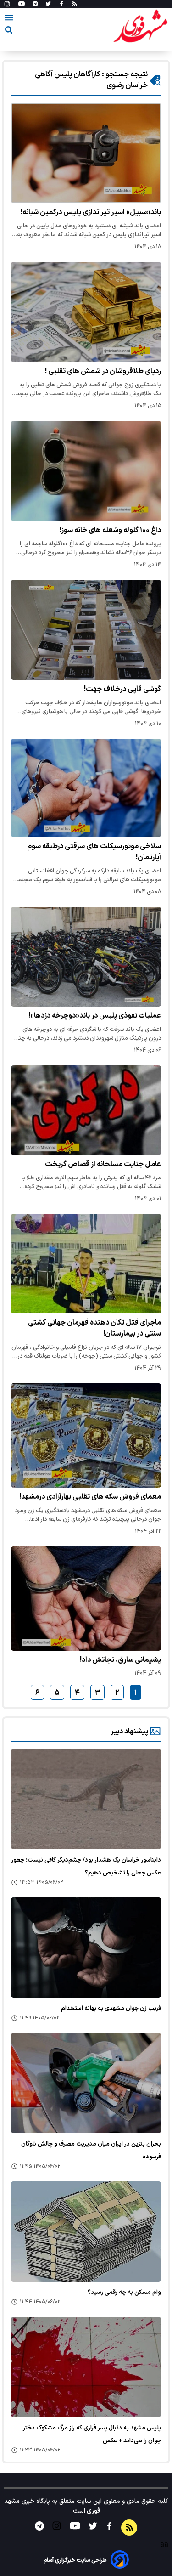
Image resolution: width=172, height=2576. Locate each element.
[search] (9, 31)
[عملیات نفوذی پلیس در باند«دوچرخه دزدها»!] (86, 957)
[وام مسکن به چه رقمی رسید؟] (86, 2231)
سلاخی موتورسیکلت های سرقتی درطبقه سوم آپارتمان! (94, 852)
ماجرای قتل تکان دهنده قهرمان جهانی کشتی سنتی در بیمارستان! (94, 1328)
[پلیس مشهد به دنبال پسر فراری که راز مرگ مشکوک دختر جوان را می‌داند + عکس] (86, 2367)
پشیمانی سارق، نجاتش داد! (120, 1660)
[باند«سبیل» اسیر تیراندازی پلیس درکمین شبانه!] (86, 153)
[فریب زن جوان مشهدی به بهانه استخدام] (86, 1948)
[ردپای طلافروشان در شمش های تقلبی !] (86, 312)
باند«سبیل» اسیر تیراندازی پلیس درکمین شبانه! (91, 212)
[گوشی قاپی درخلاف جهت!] (86, 630)
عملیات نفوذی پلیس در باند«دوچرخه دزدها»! (95, 1016)
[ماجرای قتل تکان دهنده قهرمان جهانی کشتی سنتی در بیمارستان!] (86, 1263)
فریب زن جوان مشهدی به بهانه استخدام (111, 2009)
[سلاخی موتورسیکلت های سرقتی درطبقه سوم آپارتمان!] (86, 788)
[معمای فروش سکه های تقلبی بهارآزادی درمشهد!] (86, 1435)
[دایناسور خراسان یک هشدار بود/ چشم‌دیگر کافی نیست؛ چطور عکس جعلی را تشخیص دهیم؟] (86, 1799)
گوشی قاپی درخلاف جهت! (122, 689)
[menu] (9, 19)
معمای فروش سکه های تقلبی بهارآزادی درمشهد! (90, 1497)
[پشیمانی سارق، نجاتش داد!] (86, 1599)
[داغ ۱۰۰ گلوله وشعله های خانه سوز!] (86, 471)
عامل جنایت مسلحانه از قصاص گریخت (103, 1164)
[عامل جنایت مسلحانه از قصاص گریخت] (86, 1110)
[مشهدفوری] (140, 27)
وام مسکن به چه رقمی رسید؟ (124, 2293)
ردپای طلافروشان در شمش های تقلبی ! (103, 371)
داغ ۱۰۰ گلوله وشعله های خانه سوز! (110, 530)
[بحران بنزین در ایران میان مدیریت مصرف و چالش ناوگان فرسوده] (86, 2083)
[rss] (75, 4)
